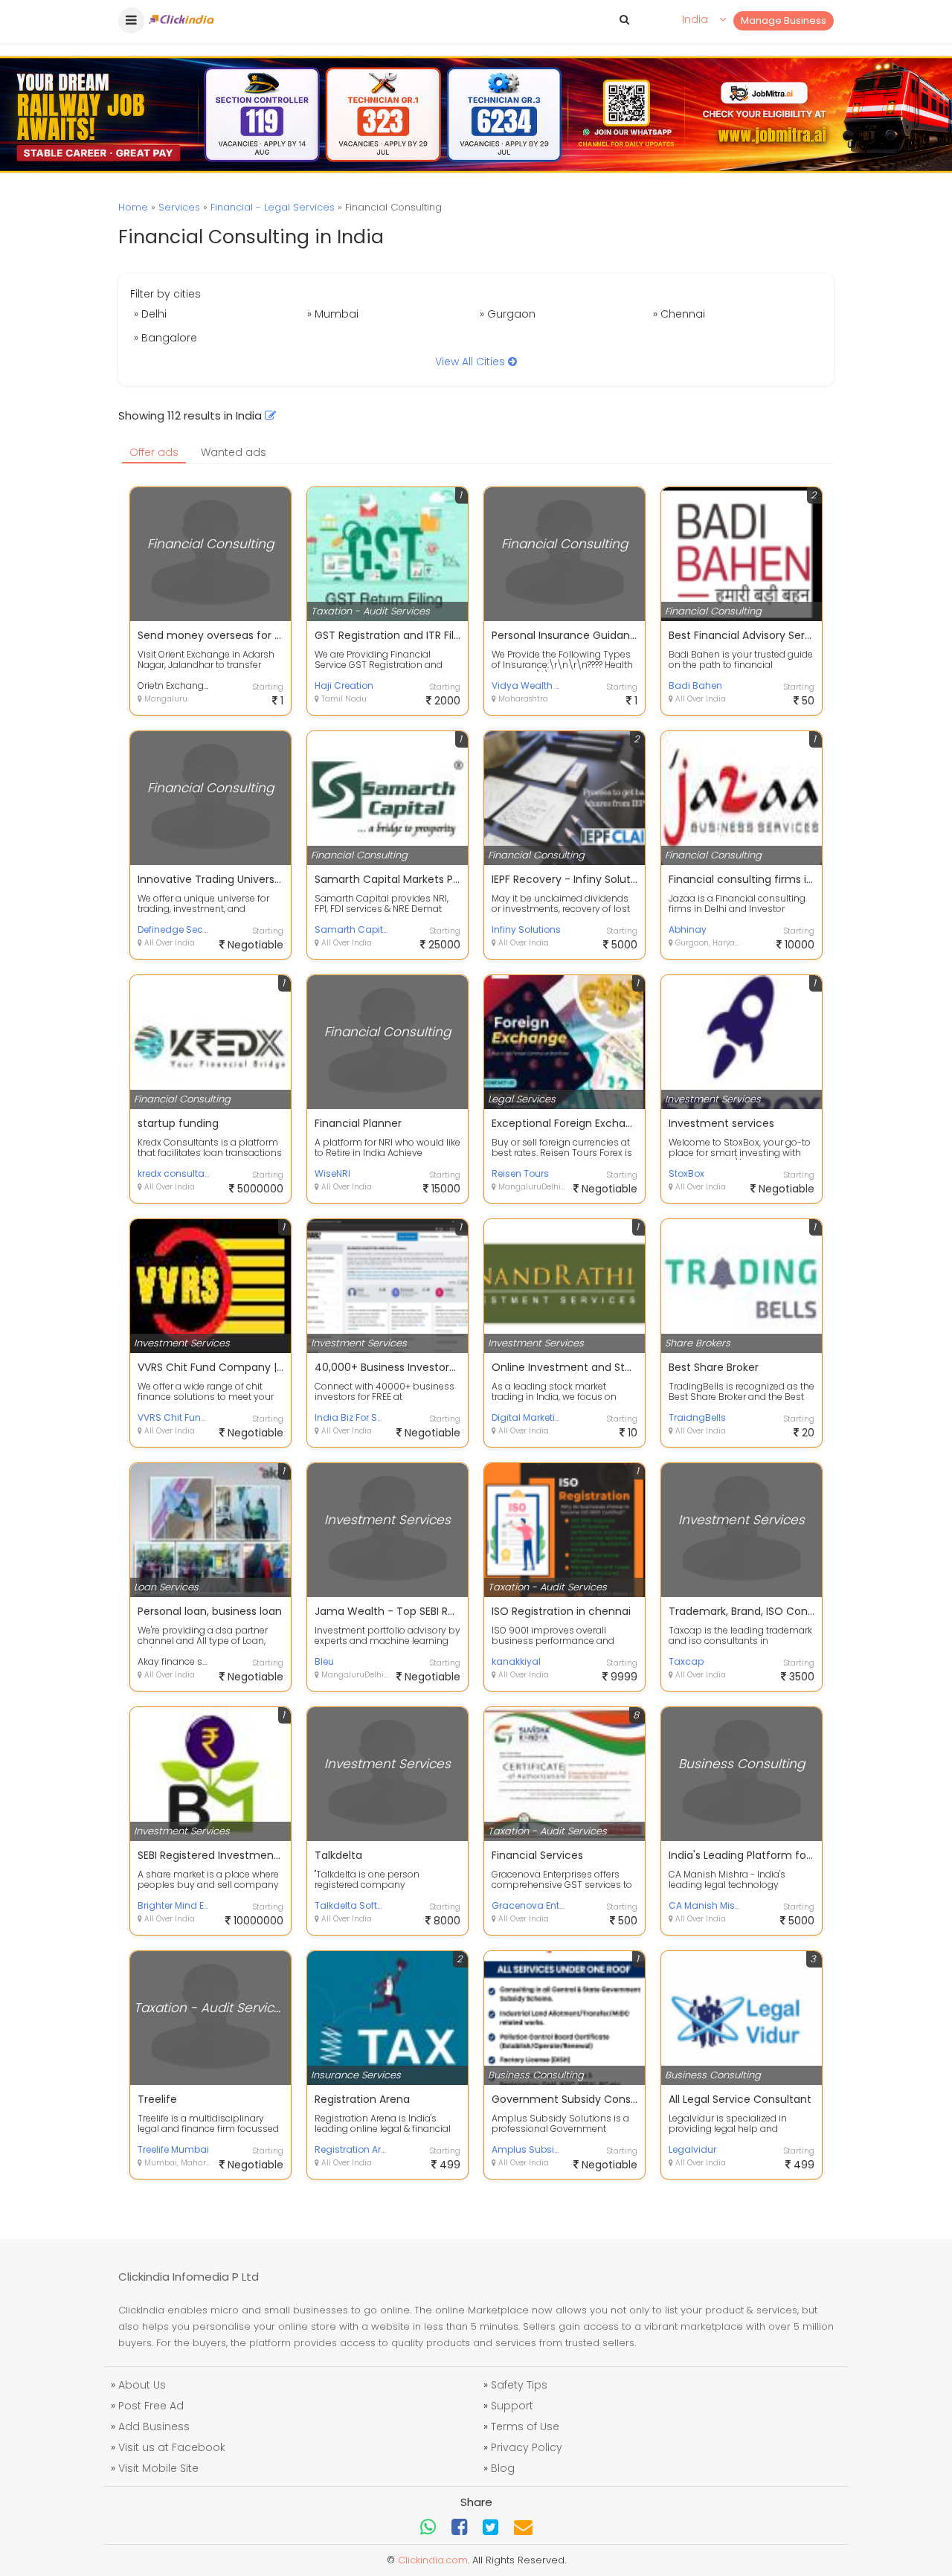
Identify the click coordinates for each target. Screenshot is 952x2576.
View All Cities (472, 362)
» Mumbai (333, 314)
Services (179, 207)
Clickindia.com (433, 2560)
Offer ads (154, 452)
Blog (503, 2468)
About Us (142, 2385)
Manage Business (784, 20)
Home (133, 207)
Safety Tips (519, 2385)
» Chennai (679, 314)
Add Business (154, 2426)
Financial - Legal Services (273, 207)
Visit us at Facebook (172, 2447)
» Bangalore (165, 338)
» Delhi (150, 314)
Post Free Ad (151, 2406)
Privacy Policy (527, 2447)
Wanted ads (234, 452)
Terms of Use (525, 2426)
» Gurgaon (508, 314)
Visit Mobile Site (158, 2468)
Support (512, 2406)
